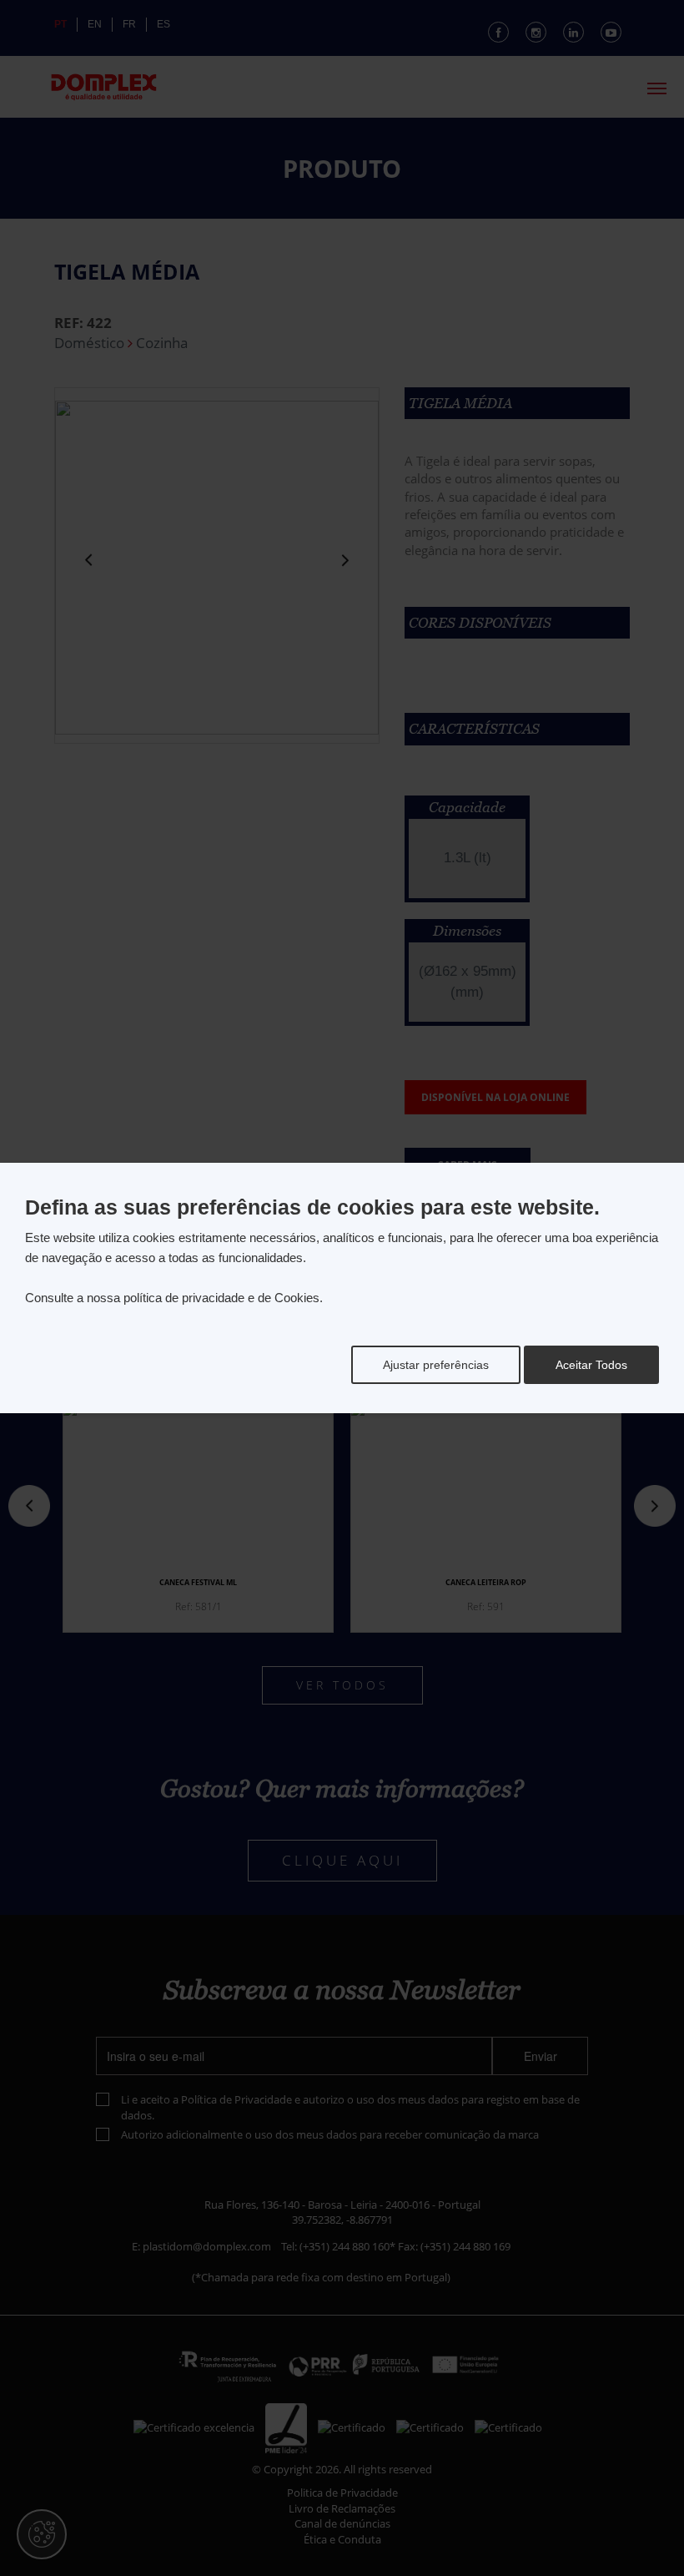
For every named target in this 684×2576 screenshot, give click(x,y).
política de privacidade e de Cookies (221, 1298)
